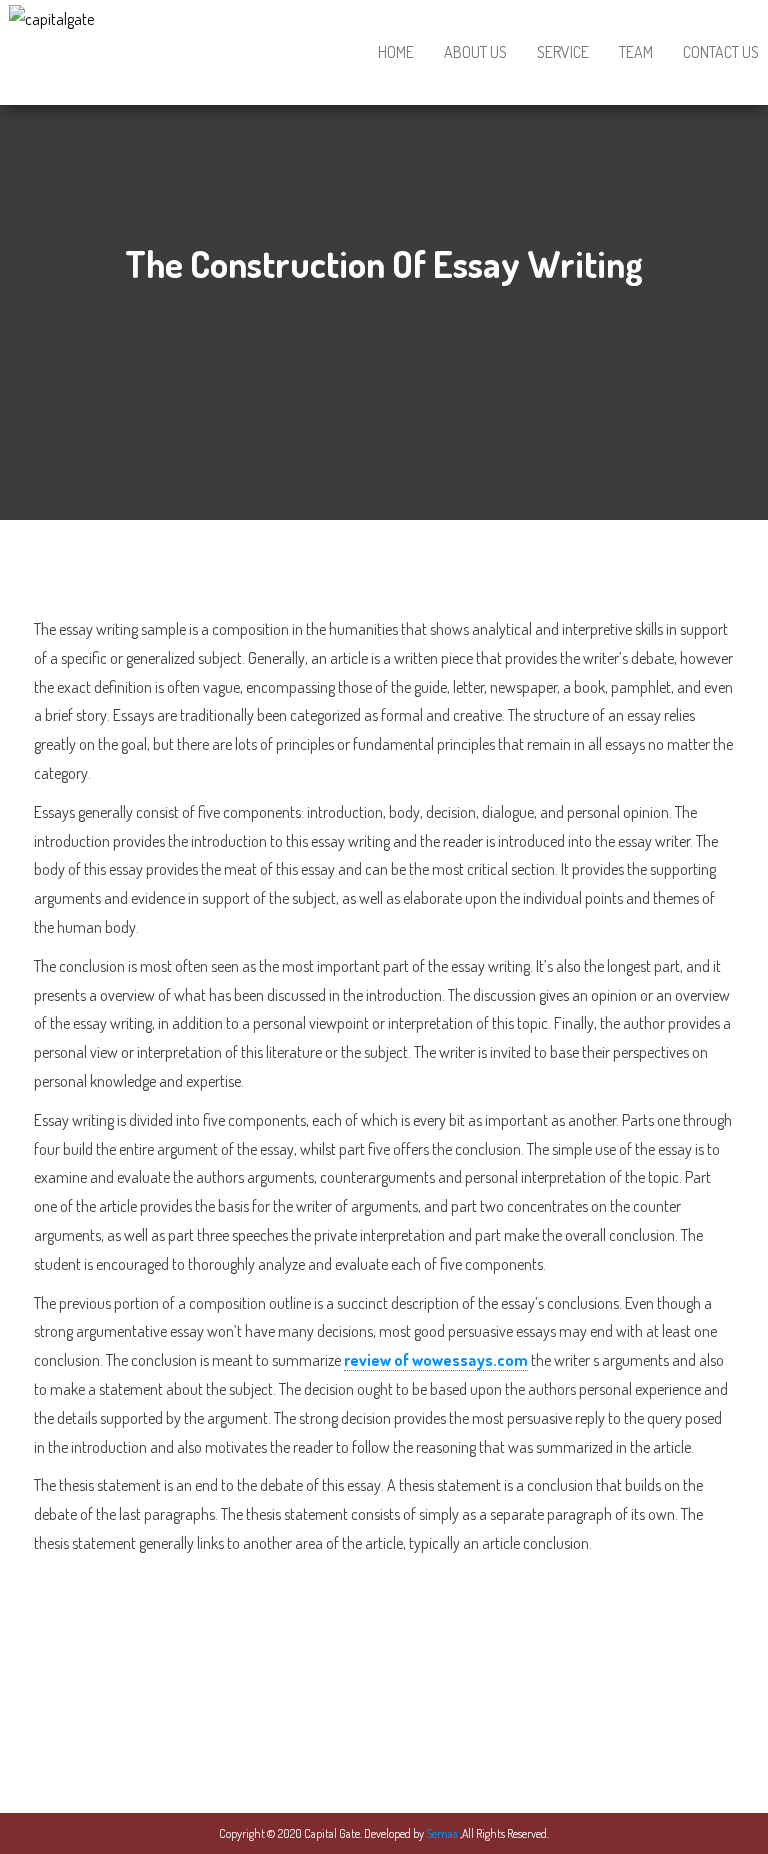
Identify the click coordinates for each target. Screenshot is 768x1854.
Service (563, 52)
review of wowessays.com (436, 1360)
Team (636, 52)
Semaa (443, 1833)
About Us (475, 52)
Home (396, 52)
